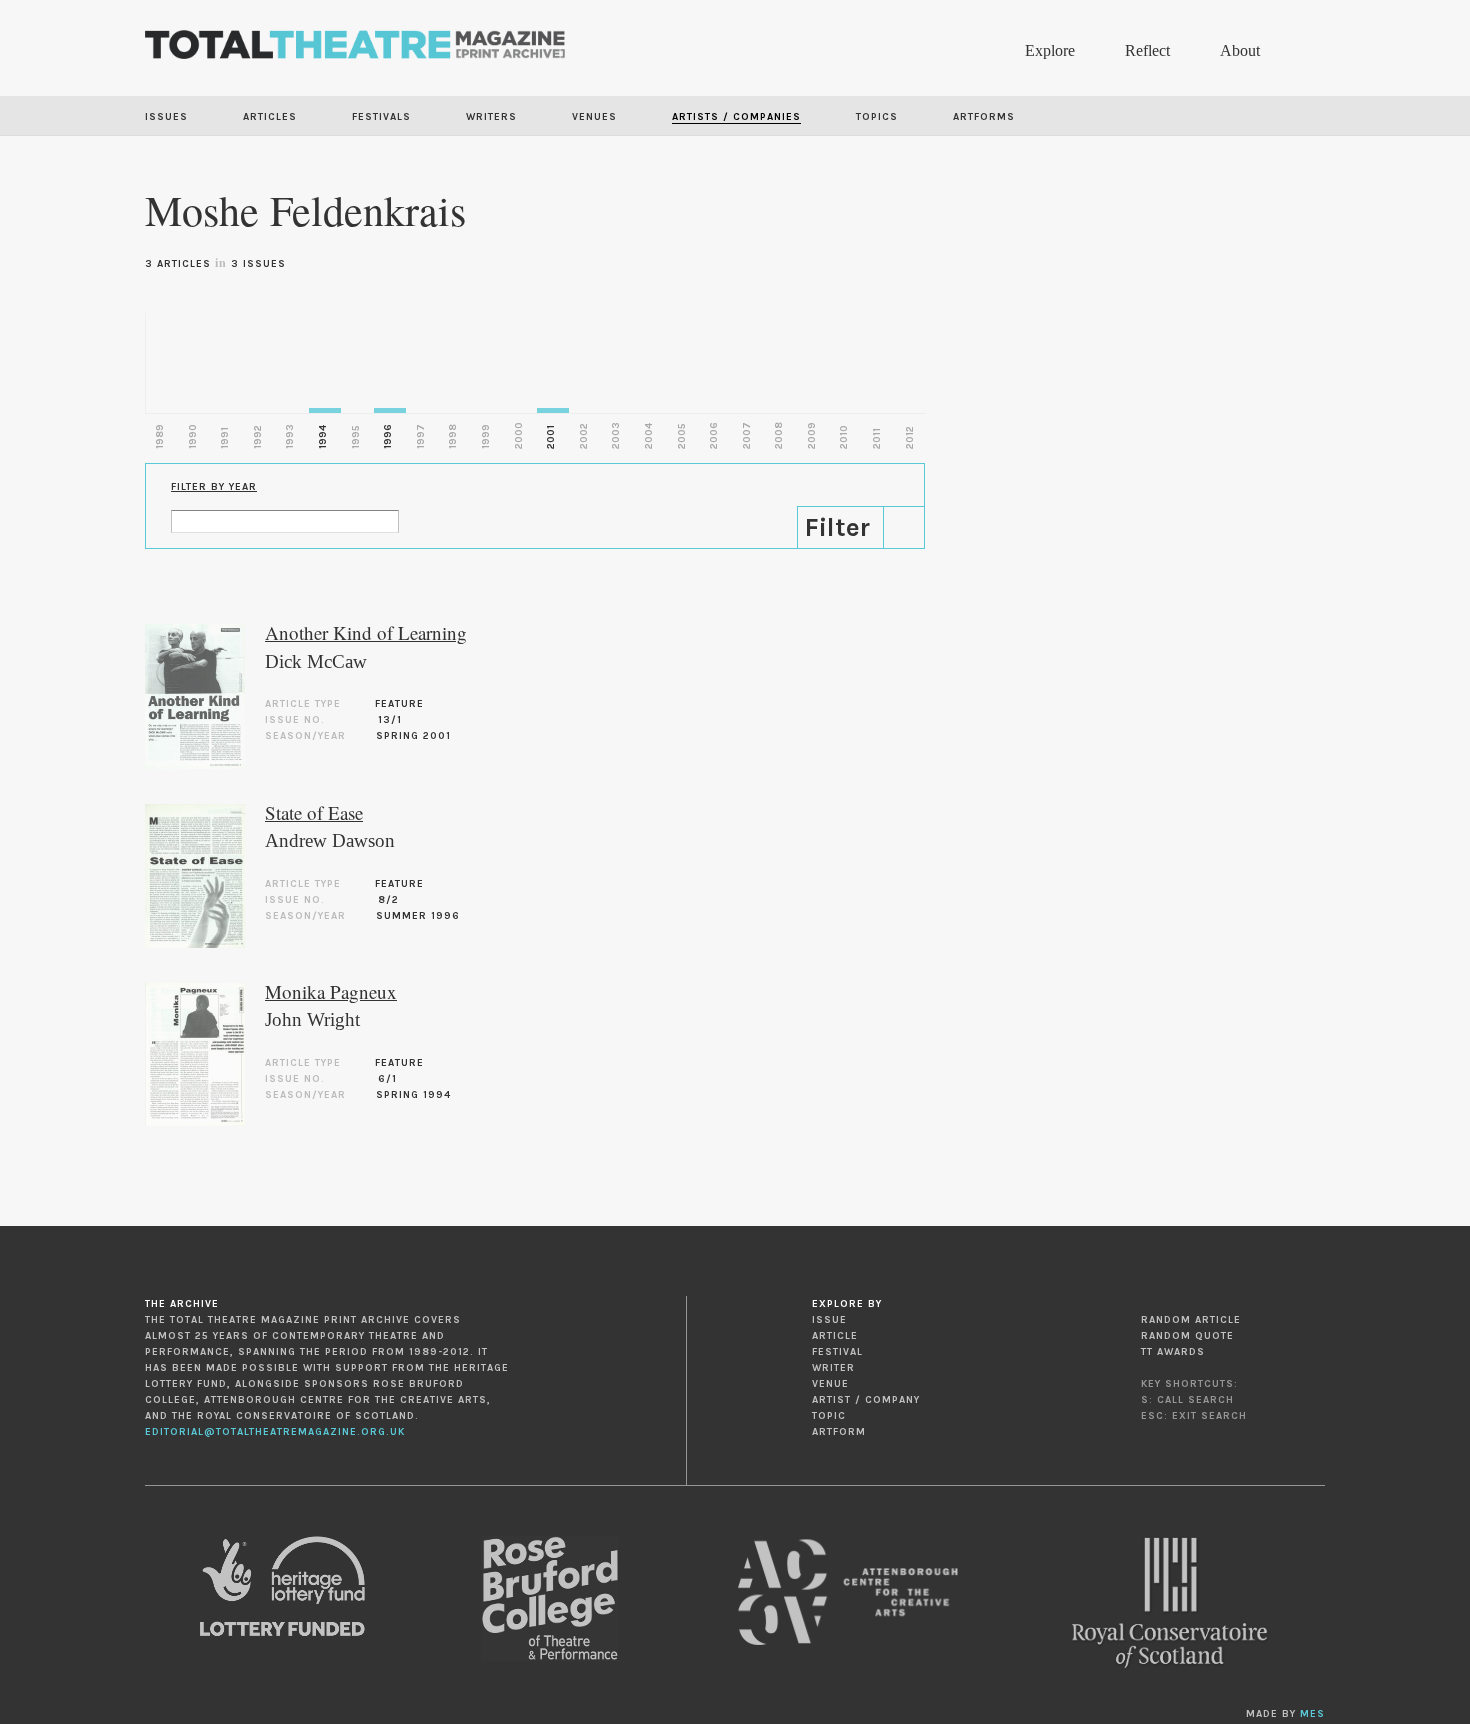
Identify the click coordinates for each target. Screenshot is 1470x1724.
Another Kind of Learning (366, 632)
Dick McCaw (316, 661)
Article (835, 1336)
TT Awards (1173, 1352)
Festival (837, 1352)
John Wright (312, 1019)
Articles (270, 117)
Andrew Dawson (330, 840)
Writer (833, 1368)
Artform (839, 1432)
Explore (1050, 50)
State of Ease (314, 812)
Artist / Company (866, 1400)
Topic (829, 1416)
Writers (491, 117)
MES (1312, 1714)
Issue (829, 1320)
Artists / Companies (736, 117)
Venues (594, 117)
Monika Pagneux (331, 991)
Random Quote (1187, 1336)
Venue (830, 1384)
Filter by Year (214, 487)
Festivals (381, 117)
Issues (166, 117)
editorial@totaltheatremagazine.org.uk (275, 1432)
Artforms (984, 117)
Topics (877, 117)
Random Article (1191, 1320)
